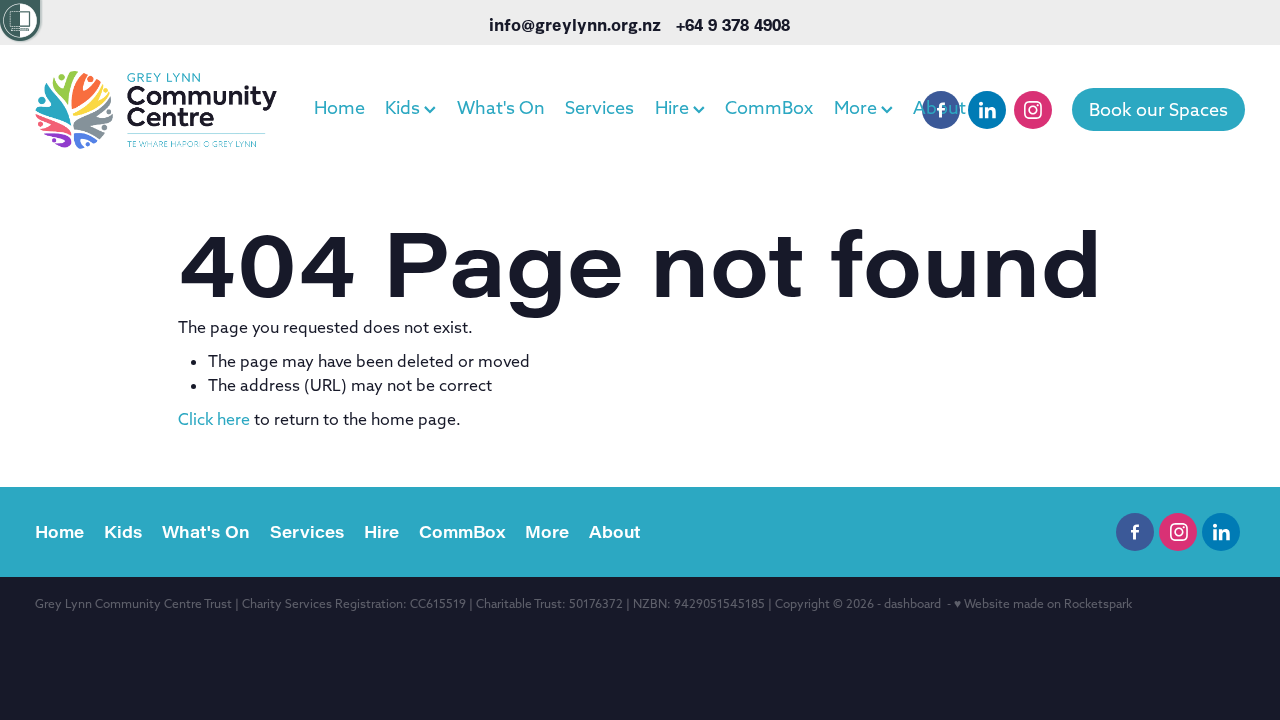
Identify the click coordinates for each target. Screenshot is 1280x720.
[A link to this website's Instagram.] (1033, 110)
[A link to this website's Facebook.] (941, 110)
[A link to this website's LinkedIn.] (987, 110)
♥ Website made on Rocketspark (1043, 603)
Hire (674, 107)
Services (599, 107)
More (857, 107)
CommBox (769, 107)
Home (339, 107)
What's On (501, 107)
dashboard (912, 603)
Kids (404, 107)
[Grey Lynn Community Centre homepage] (156, 110)
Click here (214, 419)
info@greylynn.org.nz (575, 23)
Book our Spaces (1158, 109)
